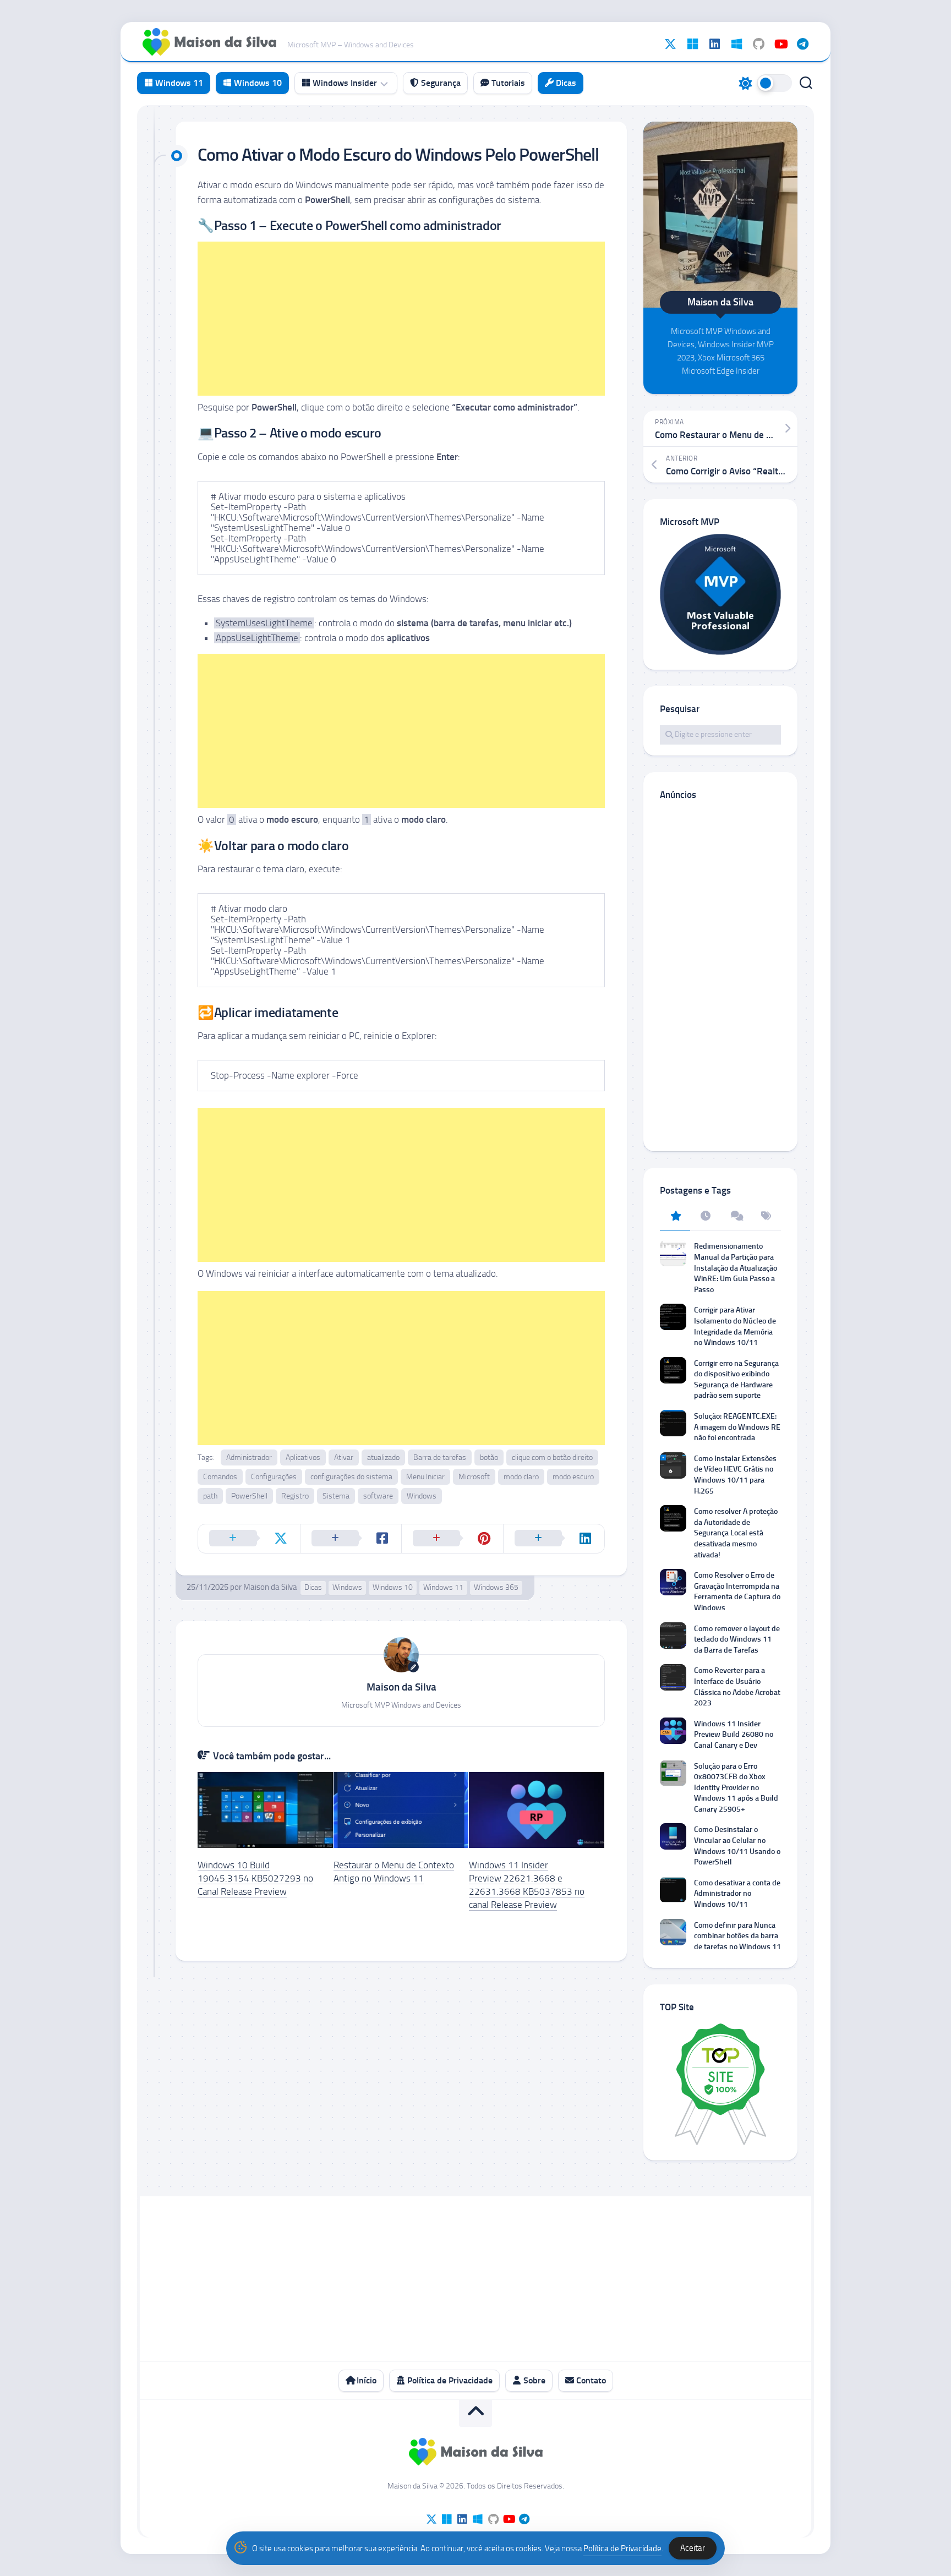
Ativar (344, 1457)
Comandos (220, 1477)
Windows (422, 1496)
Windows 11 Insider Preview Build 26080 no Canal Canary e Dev (734, 1735)
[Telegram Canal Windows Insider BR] (802, 44)
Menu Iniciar (425, 1477)
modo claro (521, 1477)
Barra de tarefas (440, 1457)
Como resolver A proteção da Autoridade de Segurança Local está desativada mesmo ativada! (736, 1533)
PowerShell (249, 1496)
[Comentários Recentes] (736, 1217)
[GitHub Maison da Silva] (758, 44)
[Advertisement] (401, 319)
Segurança (440, 83)
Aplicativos (303, 1457)
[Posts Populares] (675, 1217)
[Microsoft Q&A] (736, 44)
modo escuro (573, 1477)
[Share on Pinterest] (452, 1539)
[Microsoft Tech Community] (692, 44)
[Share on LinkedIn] (554, 1539)
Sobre (533, 2380)
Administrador (249, 1457)
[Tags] (766, 1217)
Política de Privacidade (449, 2380)
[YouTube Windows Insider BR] (780, 44)
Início (365, 2380)
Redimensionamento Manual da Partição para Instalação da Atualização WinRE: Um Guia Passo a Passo (736, 1268)
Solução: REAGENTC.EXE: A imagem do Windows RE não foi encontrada (737, 1427)
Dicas (565, 83)
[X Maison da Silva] (670, 44)
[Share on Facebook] (351, 1539)
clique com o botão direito (552, 1457)
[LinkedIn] (714, 44)
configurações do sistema (351, 1477)
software (378, 1496)
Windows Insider (344, 83)
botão (489, 1457)
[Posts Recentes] (705, 1217)
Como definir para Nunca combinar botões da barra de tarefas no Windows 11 (737, 1936)
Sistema (336, 1496)
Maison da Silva (270, 1587)
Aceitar (693, 2548)
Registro (295, 1496)
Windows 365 (496, 1587)
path (210, 1496)
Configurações (274, 1477)
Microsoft (474, 1477)
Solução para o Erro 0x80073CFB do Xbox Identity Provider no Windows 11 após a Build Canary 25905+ (736, 1788)
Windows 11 (178, 83)
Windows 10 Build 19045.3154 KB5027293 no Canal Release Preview (255, 1878)
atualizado (383, 1457)
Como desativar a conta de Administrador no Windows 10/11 (737, 1894)
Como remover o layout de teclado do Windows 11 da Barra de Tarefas (737, 1639)
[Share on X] (249, 1539)
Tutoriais (507, 83)
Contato (590, 2380)
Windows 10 (257, 83)
